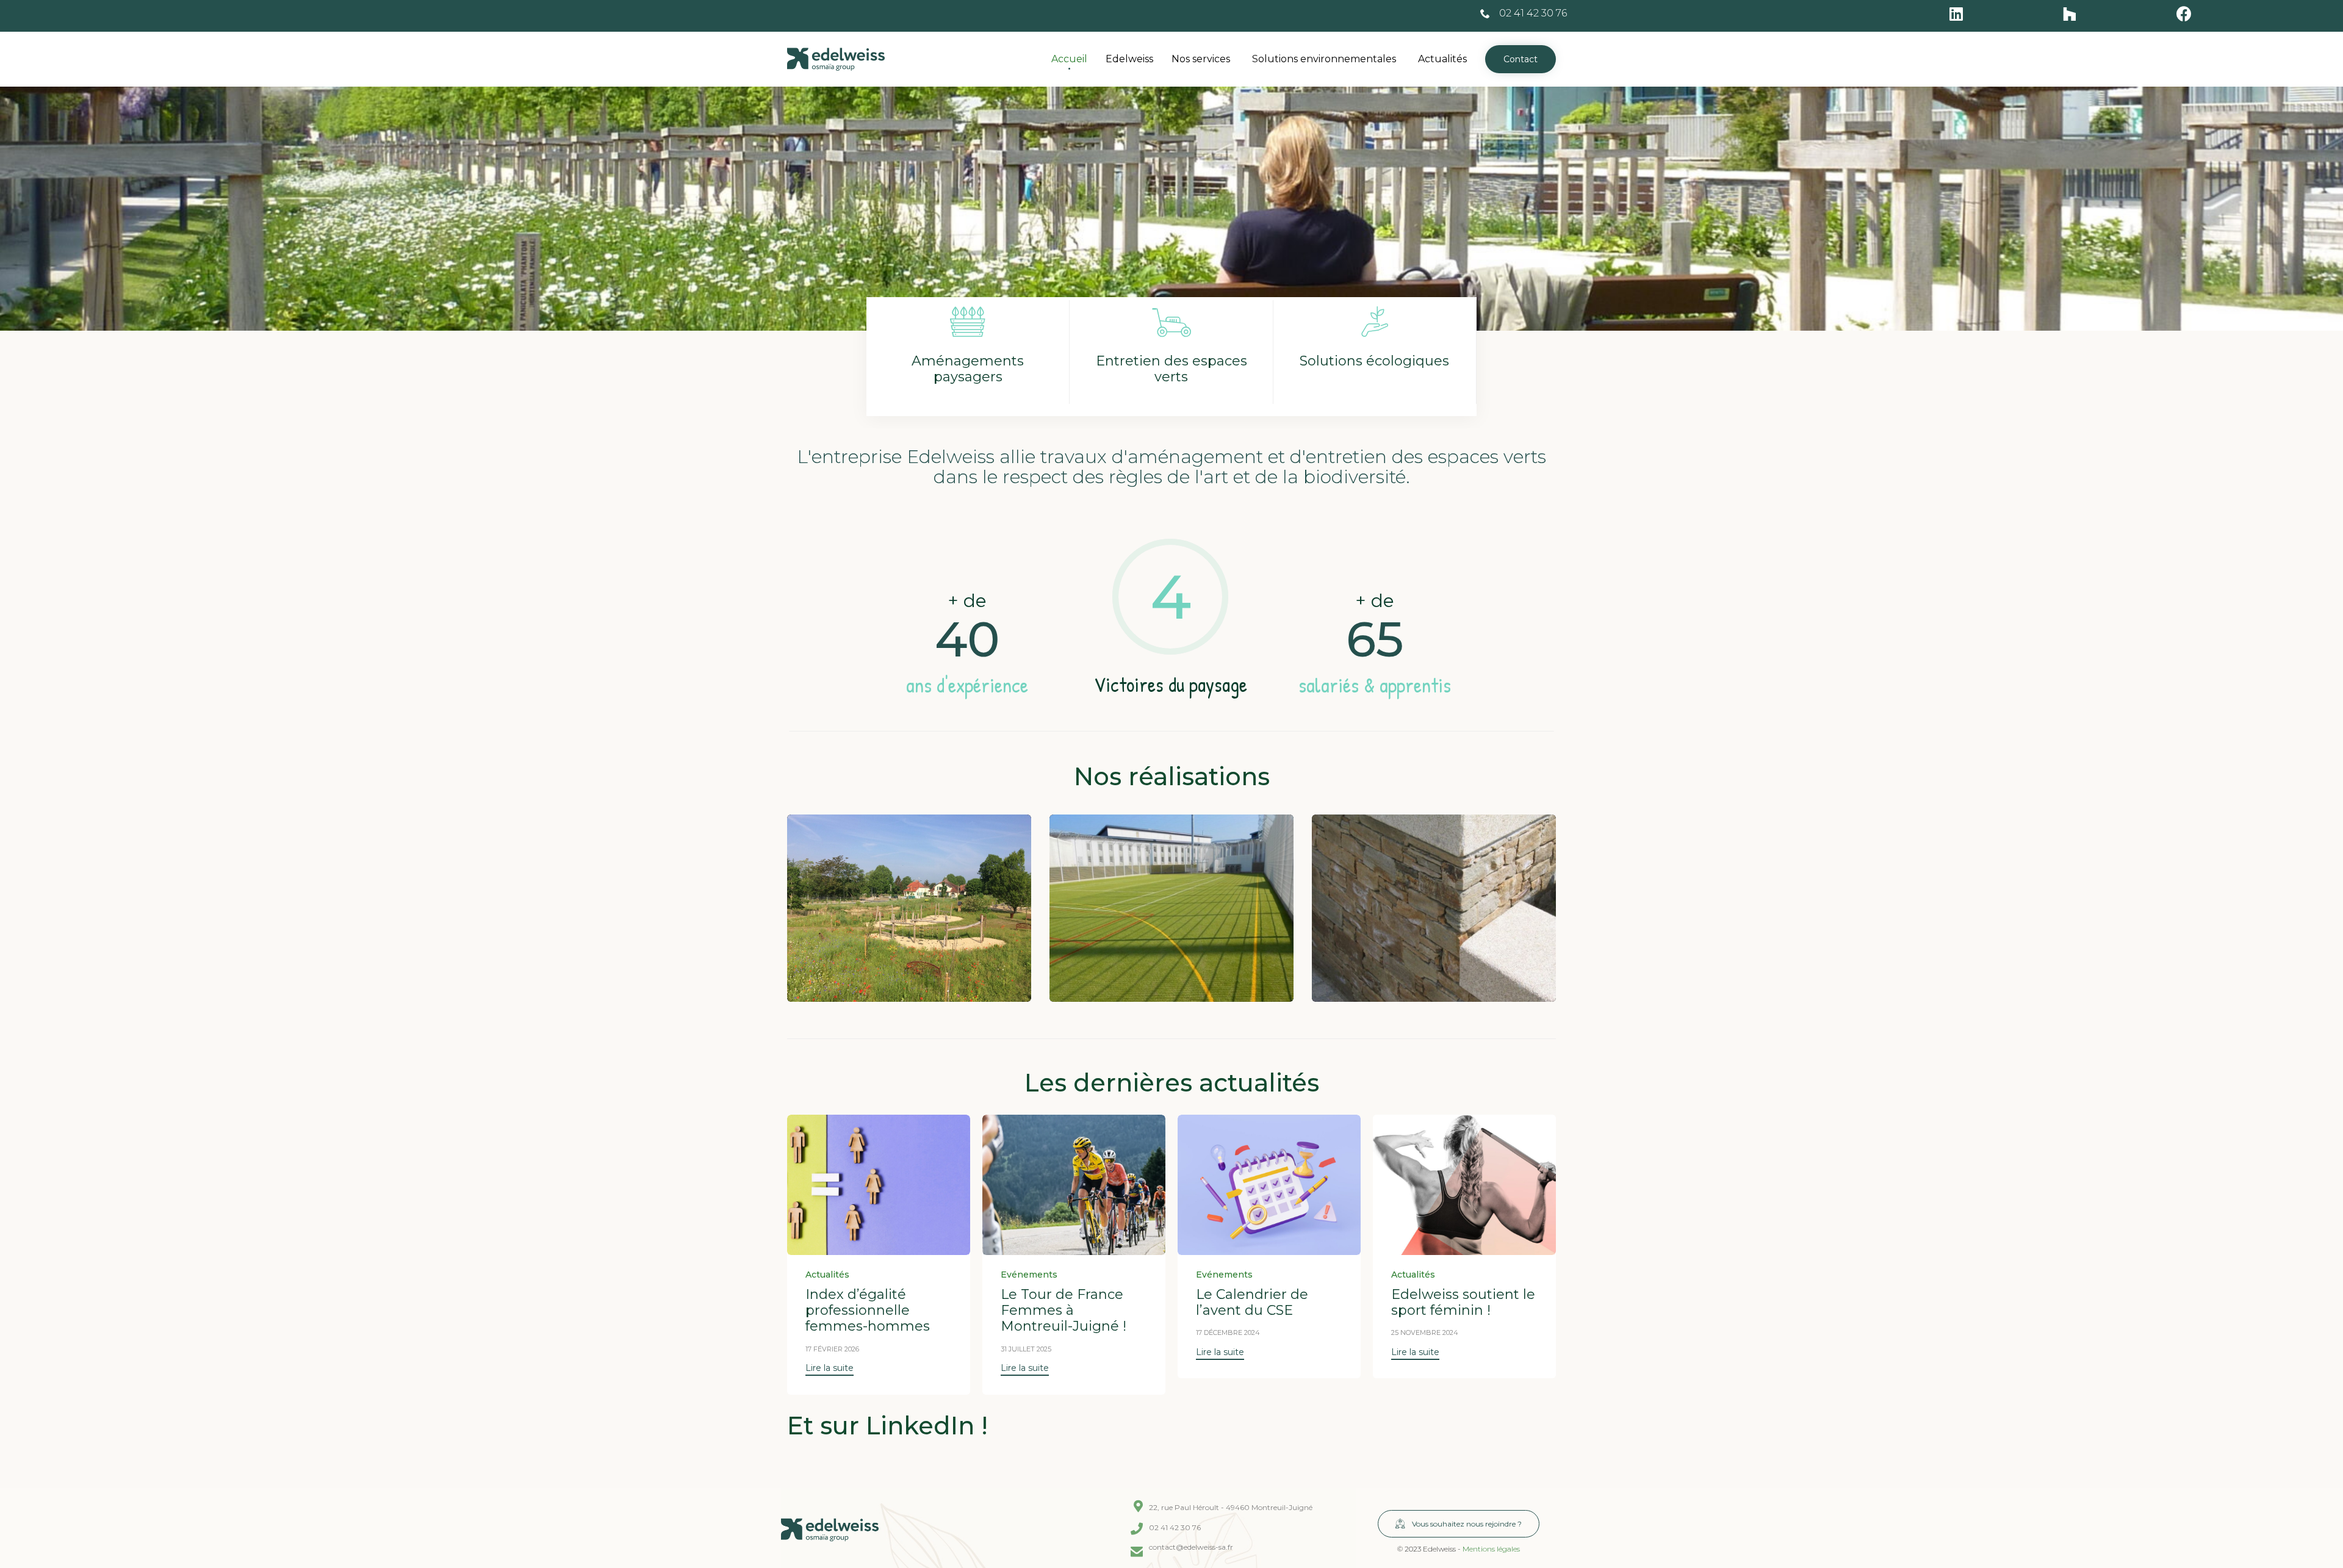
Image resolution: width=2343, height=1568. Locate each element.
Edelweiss (1129, 59)
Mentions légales (1491, 1549)
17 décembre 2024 (1228, 1332)
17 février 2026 (832, 1349)
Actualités (1442, 59)
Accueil (1069, 59)
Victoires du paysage (1171, 685)
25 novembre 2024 (1425, 1332)
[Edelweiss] (836, 59)
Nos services (1201, 59)
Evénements (1029, 1275)
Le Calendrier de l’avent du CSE (1252, 1302)
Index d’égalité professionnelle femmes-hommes (868, 1311)
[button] (1521, 59)
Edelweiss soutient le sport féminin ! (1463, 1302)
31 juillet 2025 (1026, 1349)
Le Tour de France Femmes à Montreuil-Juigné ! (1064, 1311)
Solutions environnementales (1324, 59)
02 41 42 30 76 (1533, 13)
